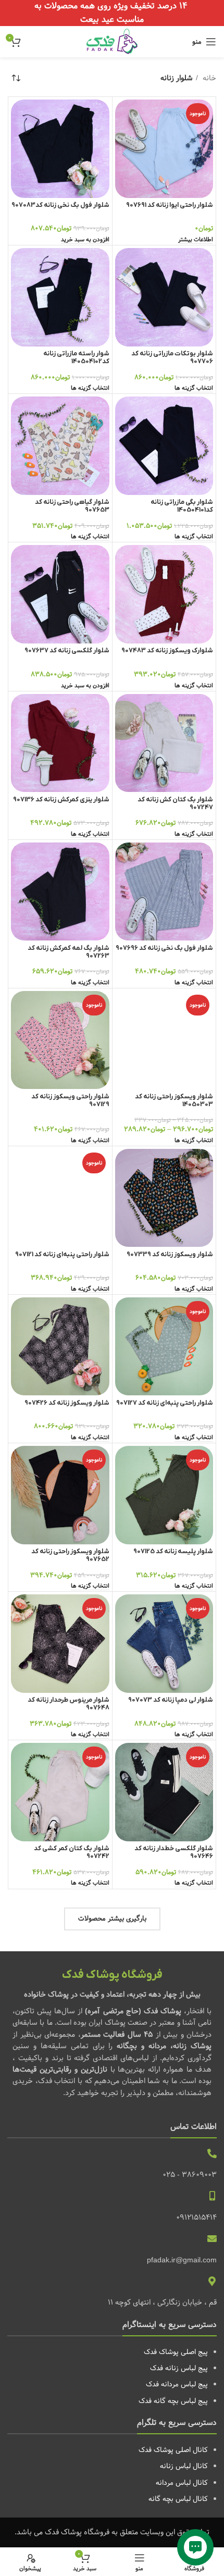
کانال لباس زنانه (184, 2466)
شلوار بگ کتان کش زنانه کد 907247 (175, 804)
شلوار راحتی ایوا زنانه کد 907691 (170, 205)
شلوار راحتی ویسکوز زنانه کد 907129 (70, 1101)
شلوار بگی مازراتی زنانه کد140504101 (182, 506)
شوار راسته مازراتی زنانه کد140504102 (76, 358)
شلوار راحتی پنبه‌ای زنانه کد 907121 (62, 1255)
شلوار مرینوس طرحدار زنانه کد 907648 (69, 1704)
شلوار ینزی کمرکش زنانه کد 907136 (61, 800)
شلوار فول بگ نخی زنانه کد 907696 (164, 948)
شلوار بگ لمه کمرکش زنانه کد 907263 (69, 952)
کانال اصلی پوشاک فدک (173, 2450)
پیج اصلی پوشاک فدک (176, 2352)
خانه (208, 78)
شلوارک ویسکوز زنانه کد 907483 (167, 651)
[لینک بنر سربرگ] (112, 13)
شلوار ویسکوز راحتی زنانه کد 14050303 (174, 1101)
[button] (85, 240)
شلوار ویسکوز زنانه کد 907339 (170, 1255)
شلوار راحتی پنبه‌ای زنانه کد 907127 (165, 1403)
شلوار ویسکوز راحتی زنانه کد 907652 (70, 1556)
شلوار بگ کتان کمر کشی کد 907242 (72, 1853)
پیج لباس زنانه (186, 2368)
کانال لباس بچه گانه (178, 2499)
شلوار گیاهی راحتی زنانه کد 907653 (72, 506)
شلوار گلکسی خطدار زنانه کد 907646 (174, 1853)
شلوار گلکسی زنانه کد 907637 (67, 651)
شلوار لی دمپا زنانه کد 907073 (171, 1700)
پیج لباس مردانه (184, 2384)
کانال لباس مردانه (182, 2483)
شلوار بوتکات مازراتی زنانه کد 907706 (172, 358)
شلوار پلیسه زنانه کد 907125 (173, 1552)
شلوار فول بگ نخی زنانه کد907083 (60, 205)
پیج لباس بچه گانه (181, 2401)
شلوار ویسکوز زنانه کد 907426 (67, 1403)
